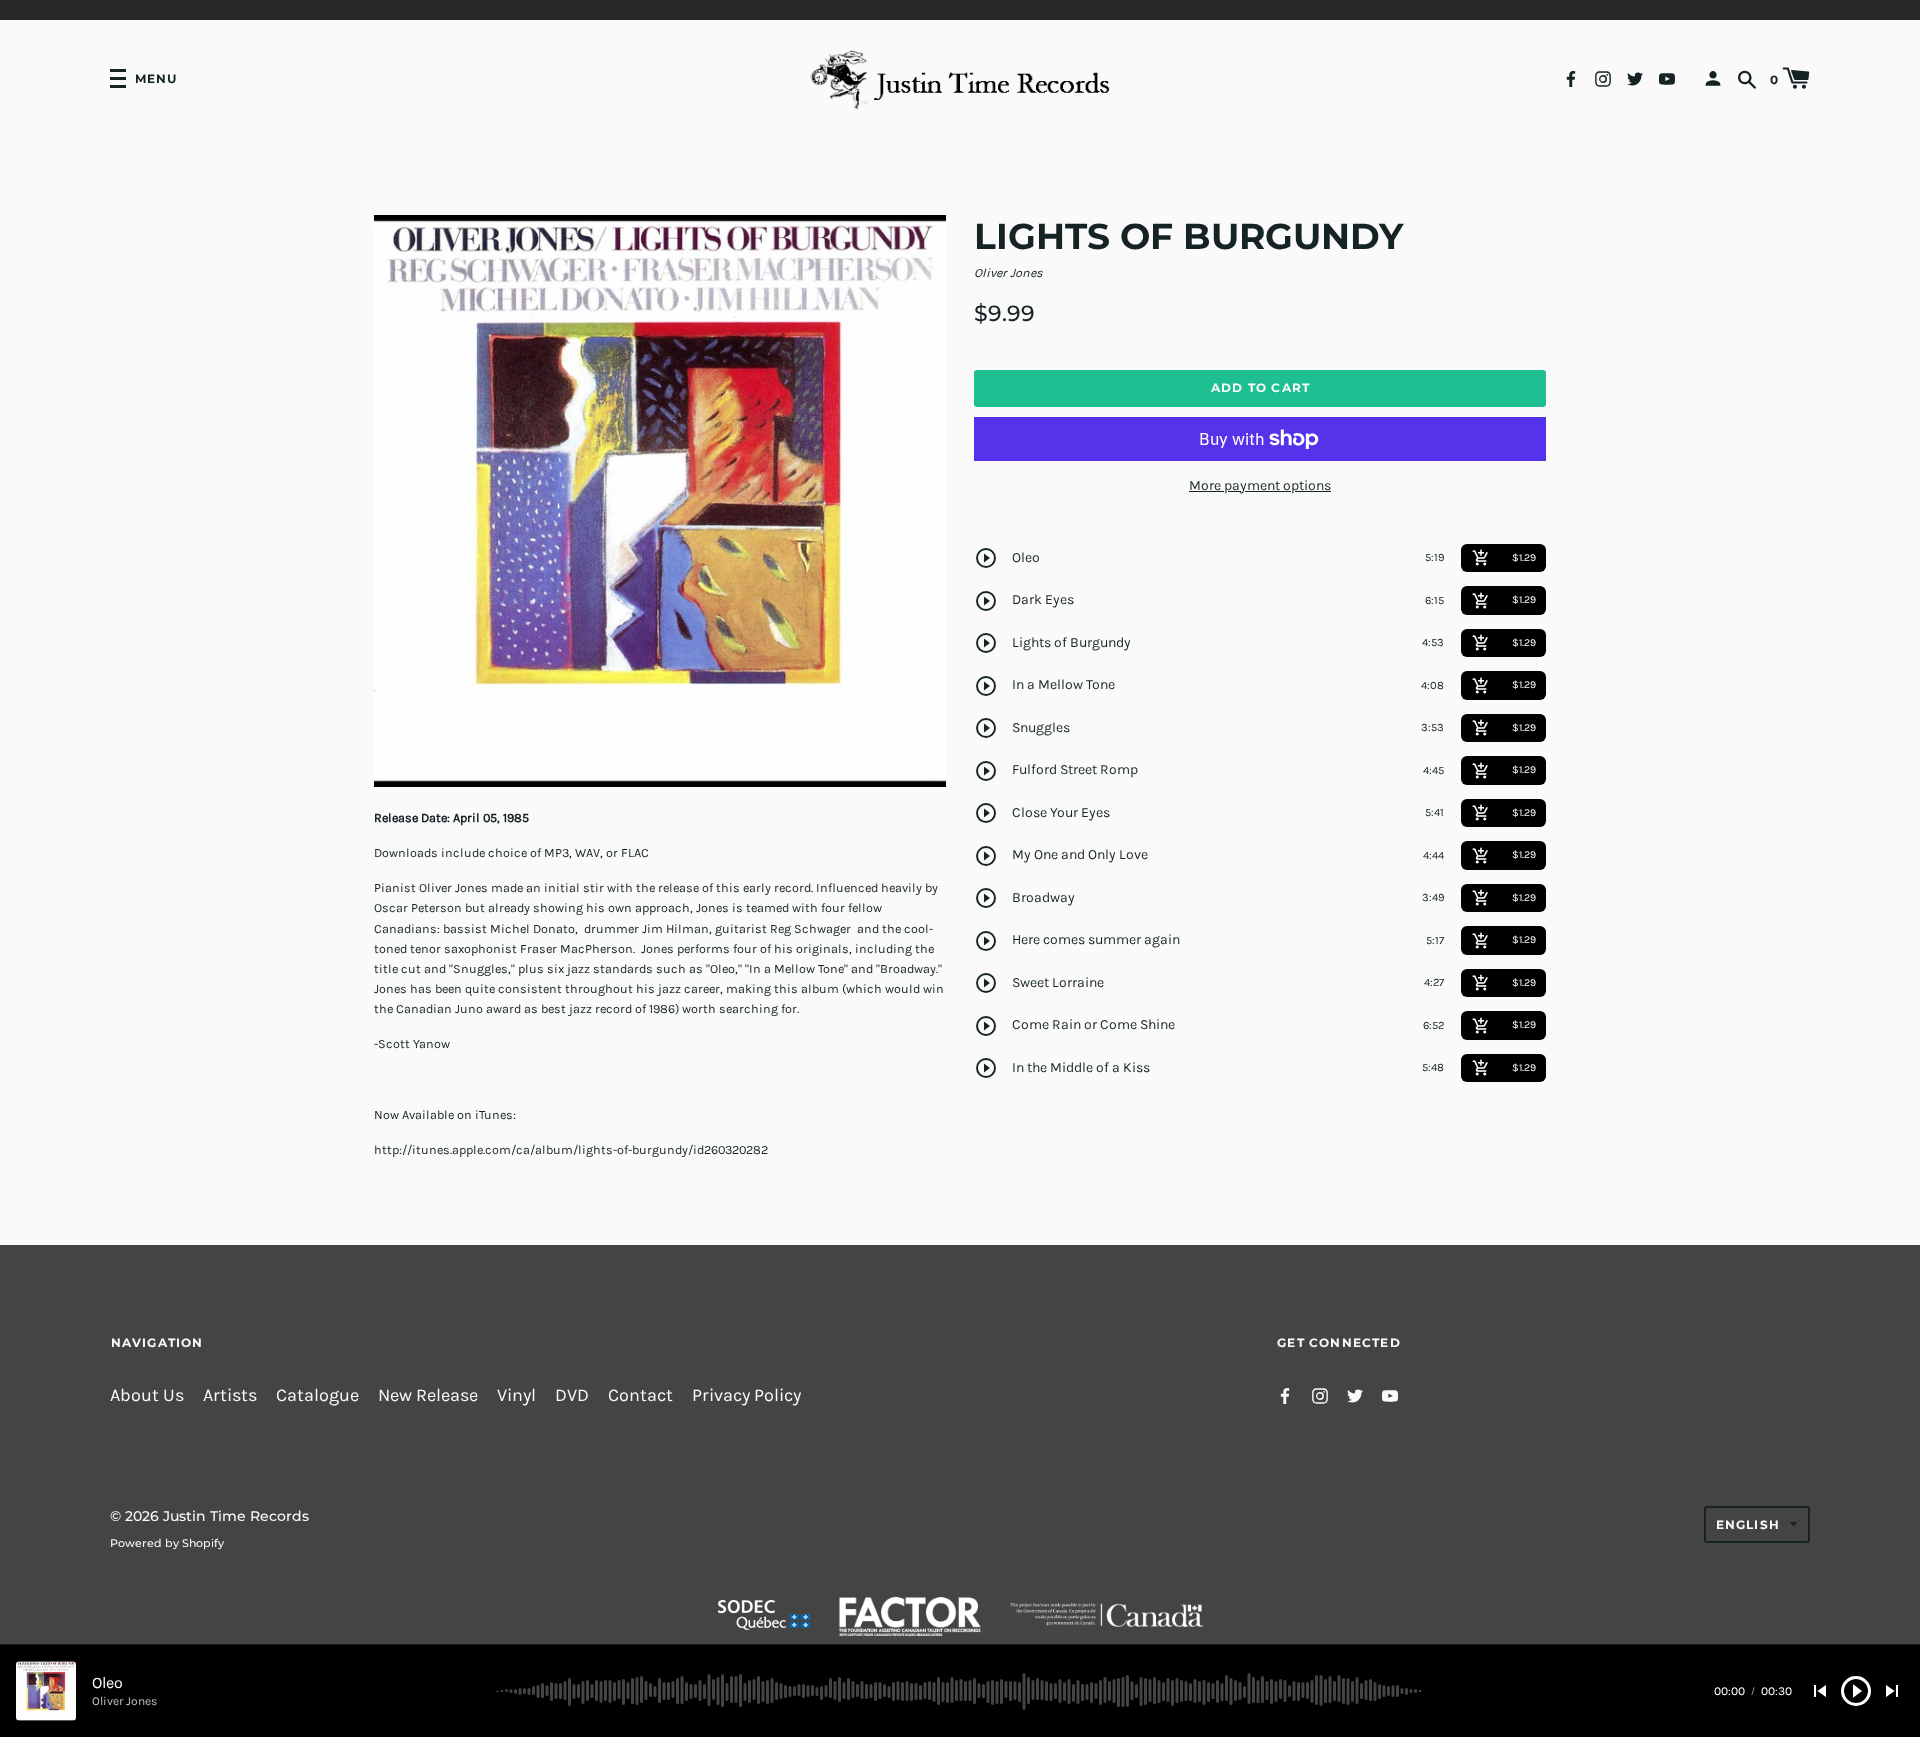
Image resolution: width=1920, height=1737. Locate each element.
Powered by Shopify (167, 1543)
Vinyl (516, 1395)
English (1748, 1524)
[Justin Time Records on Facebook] (1571, 77)
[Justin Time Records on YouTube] (1667, 77)
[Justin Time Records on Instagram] (1603, 77)
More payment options (1260, 485)
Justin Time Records (236, 1516)
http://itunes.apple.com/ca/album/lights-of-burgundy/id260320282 (571, 1149)
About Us (147, 1395)
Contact (640, 1395)
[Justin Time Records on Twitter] (1635, 77)
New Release (428, 1395)
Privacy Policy (746, 1395)
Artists (230, 1395)
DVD (572, 1395)
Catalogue (317, 1395)
